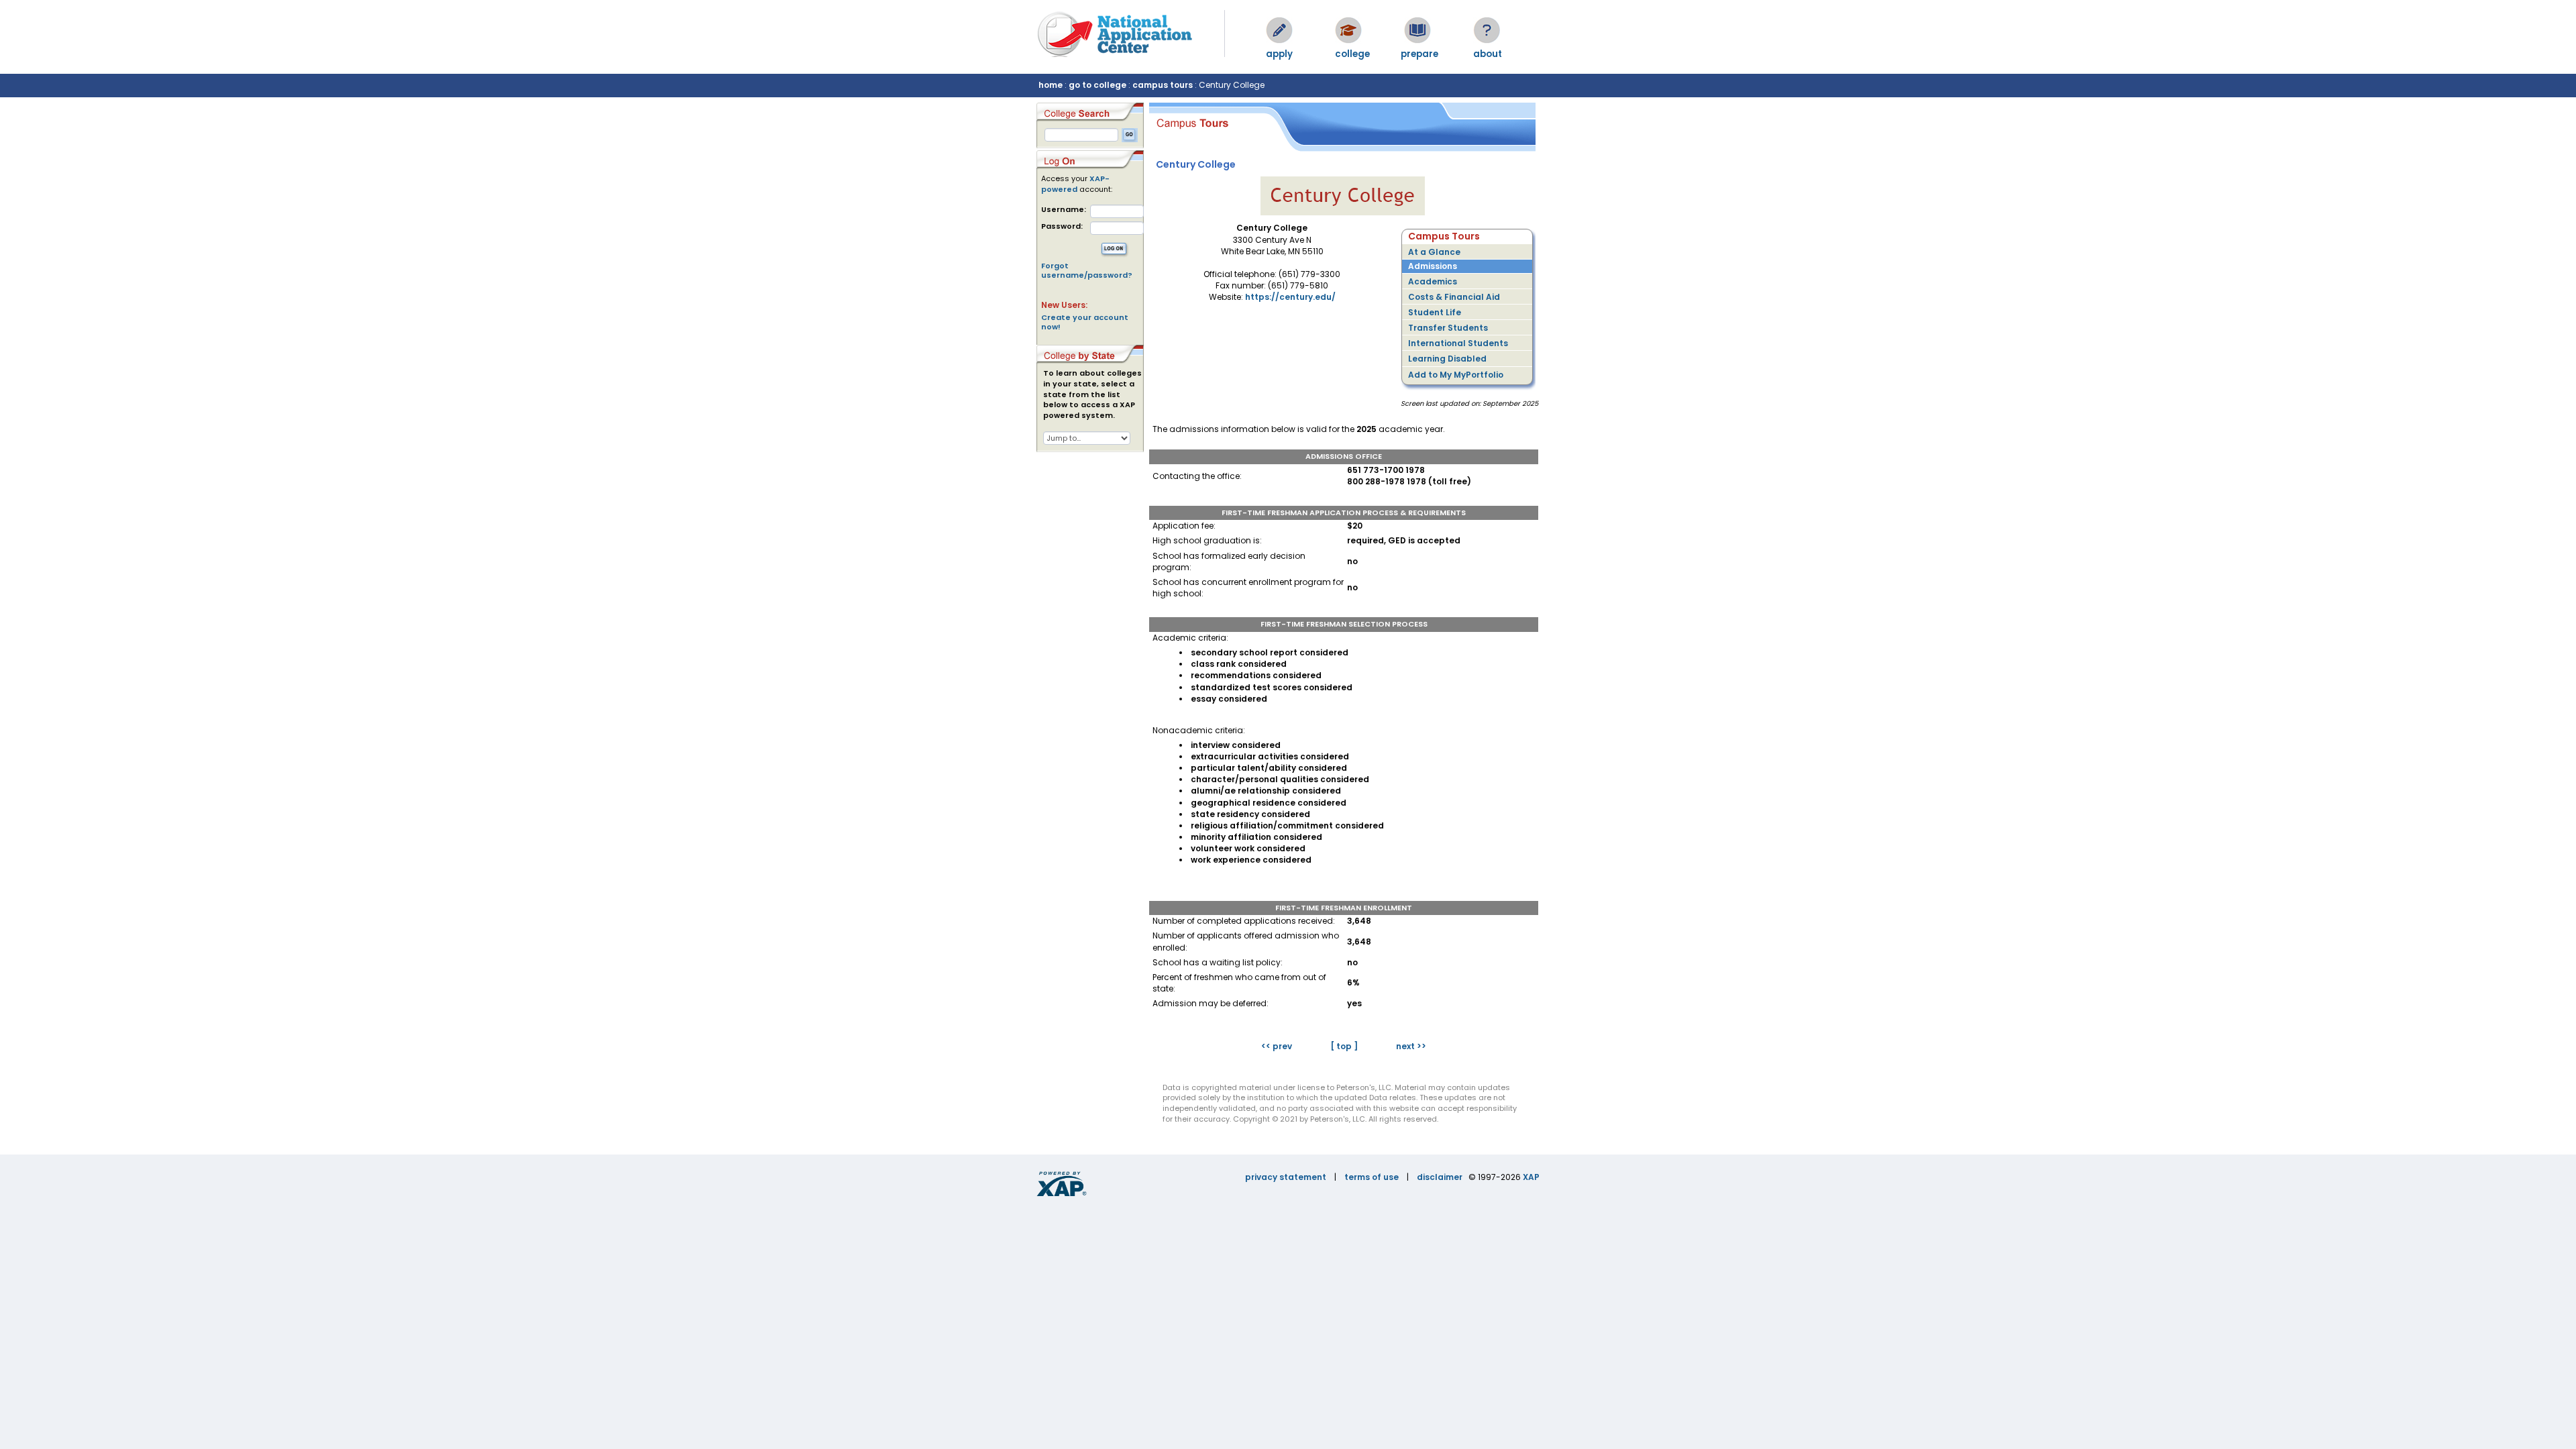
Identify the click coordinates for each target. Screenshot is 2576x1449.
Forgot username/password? (1087, 270)
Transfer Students (1448, 328)
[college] (1348, 30)
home (1051, 85)
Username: (1064, 210)
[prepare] (1417, 30)
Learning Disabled (1447, 359)
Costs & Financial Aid (1454, 297)
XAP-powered (1075, 184)
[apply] (1279, 30)
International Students (1458, 343)
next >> (1411, 1046)
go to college (1097, 85)
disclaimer (1440, 1177)
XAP (1531, 1177)
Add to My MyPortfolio (1456, 375)
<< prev (1277, 1046)
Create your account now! (1085, 322)
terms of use (1372, 1177)
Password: (1062, 226)
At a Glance (1434, 252)
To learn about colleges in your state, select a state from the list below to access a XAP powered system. (1092, 394)
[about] (1487, 30)
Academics (1433, 281)
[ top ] (1344, 1046)
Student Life (1435, 312)
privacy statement (1286, 1177)
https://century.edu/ (1290, 297)
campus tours (1163, 85)
